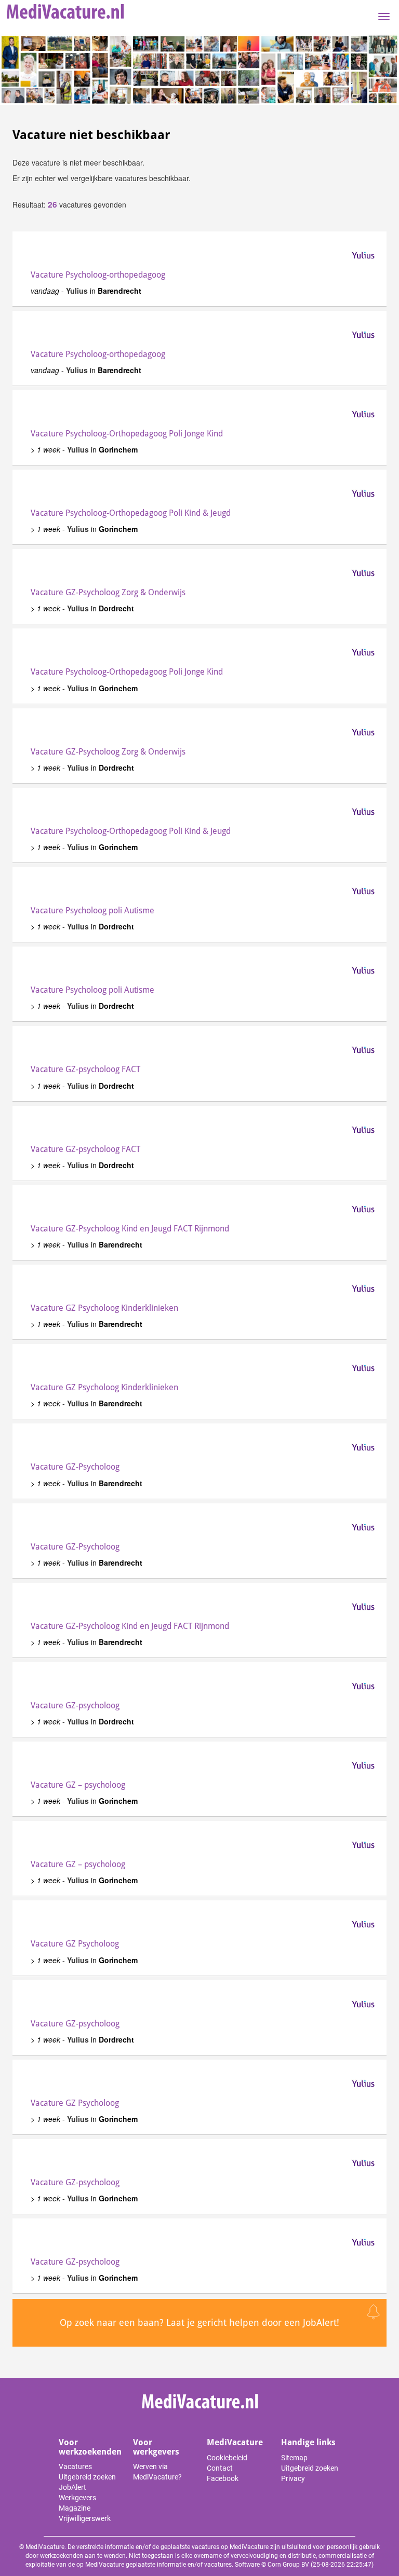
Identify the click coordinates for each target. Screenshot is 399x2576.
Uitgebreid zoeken (87, 2477)
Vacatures (75, 2467)
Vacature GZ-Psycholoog (75, 1467)
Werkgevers (77, 2498)
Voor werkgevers (156, 2447)
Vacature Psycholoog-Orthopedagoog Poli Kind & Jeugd (131, 513)
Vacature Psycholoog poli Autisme (92, 910)
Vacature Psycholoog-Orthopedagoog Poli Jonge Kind (127, 434)
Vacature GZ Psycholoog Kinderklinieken (104, 1308)
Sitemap (294, 2458)
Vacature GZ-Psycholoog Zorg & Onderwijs (108, 592)
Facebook (223, 2478)
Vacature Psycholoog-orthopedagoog (98, 275)
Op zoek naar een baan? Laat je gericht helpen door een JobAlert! (199, 2322)
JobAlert (72, 2487)
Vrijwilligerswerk (85, 2518)
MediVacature (235, 2442)
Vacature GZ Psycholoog (75, 1944)
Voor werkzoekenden (90, 2447)
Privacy (293, 2478)
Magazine (75, 2508)
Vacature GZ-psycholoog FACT (85, 1069)
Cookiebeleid (227, 2458)
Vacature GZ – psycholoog (78, 1785)
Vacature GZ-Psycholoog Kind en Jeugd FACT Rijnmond (130, 1229)
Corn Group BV (288, 2565)
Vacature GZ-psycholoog (75, 1705)
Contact (220, 2468)
